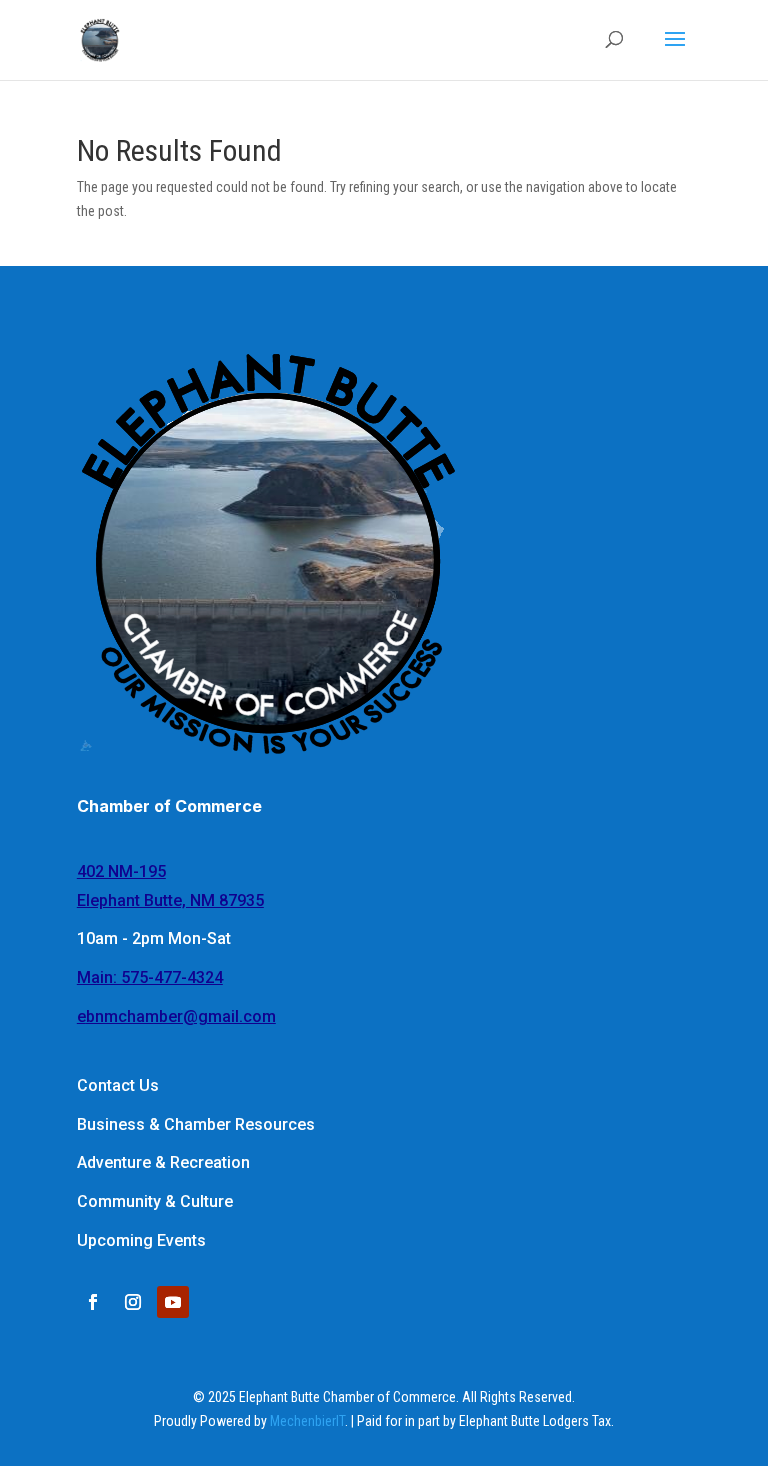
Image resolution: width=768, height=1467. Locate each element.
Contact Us (118, 1085)
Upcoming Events (141, 1240)
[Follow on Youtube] (173, 1302)
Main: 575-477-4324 (150, 977)
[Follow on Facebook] (93, 1302)
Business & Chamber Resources (196, 1124)
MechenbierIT (307, 1421)
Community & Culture (155, 1201)
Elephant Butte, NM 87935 (170, 900)
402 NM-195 (121, 871)
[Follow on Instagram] (133, 1302)
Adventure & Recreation (163, 1162)
